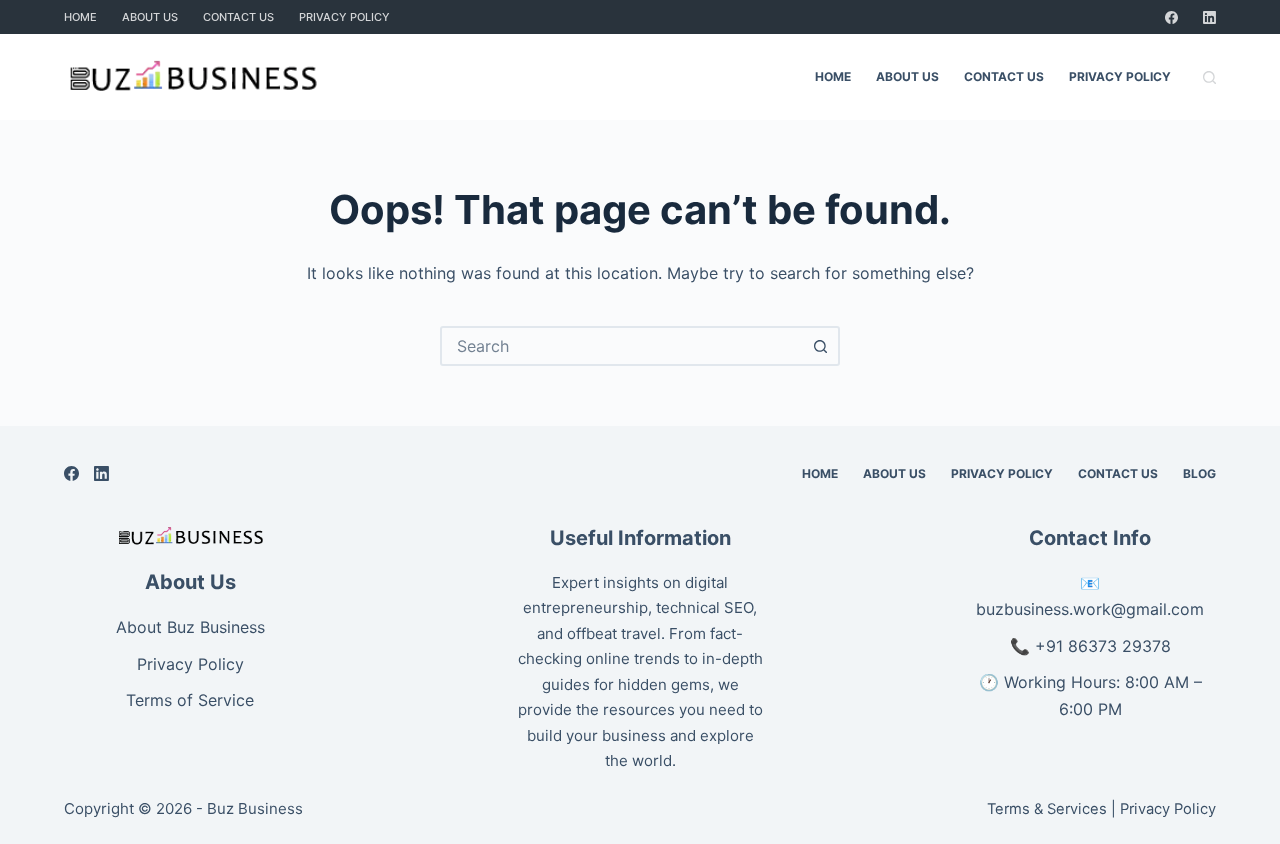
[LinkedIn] (1209, 17)
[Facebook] (1171, 17)
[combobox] (622, 346)
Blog (1199, 473)
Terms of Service (190, 700)
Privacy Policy (344, 17)
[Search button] (820, 346)
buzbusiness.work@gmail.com (1090, 609)
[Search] (1209, 77)
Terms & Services (1047, 809)
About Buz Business (190, 627)
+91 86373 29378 (1103, 646)
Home (80, 17)
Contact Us (238, 17)
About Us (150, 17)
